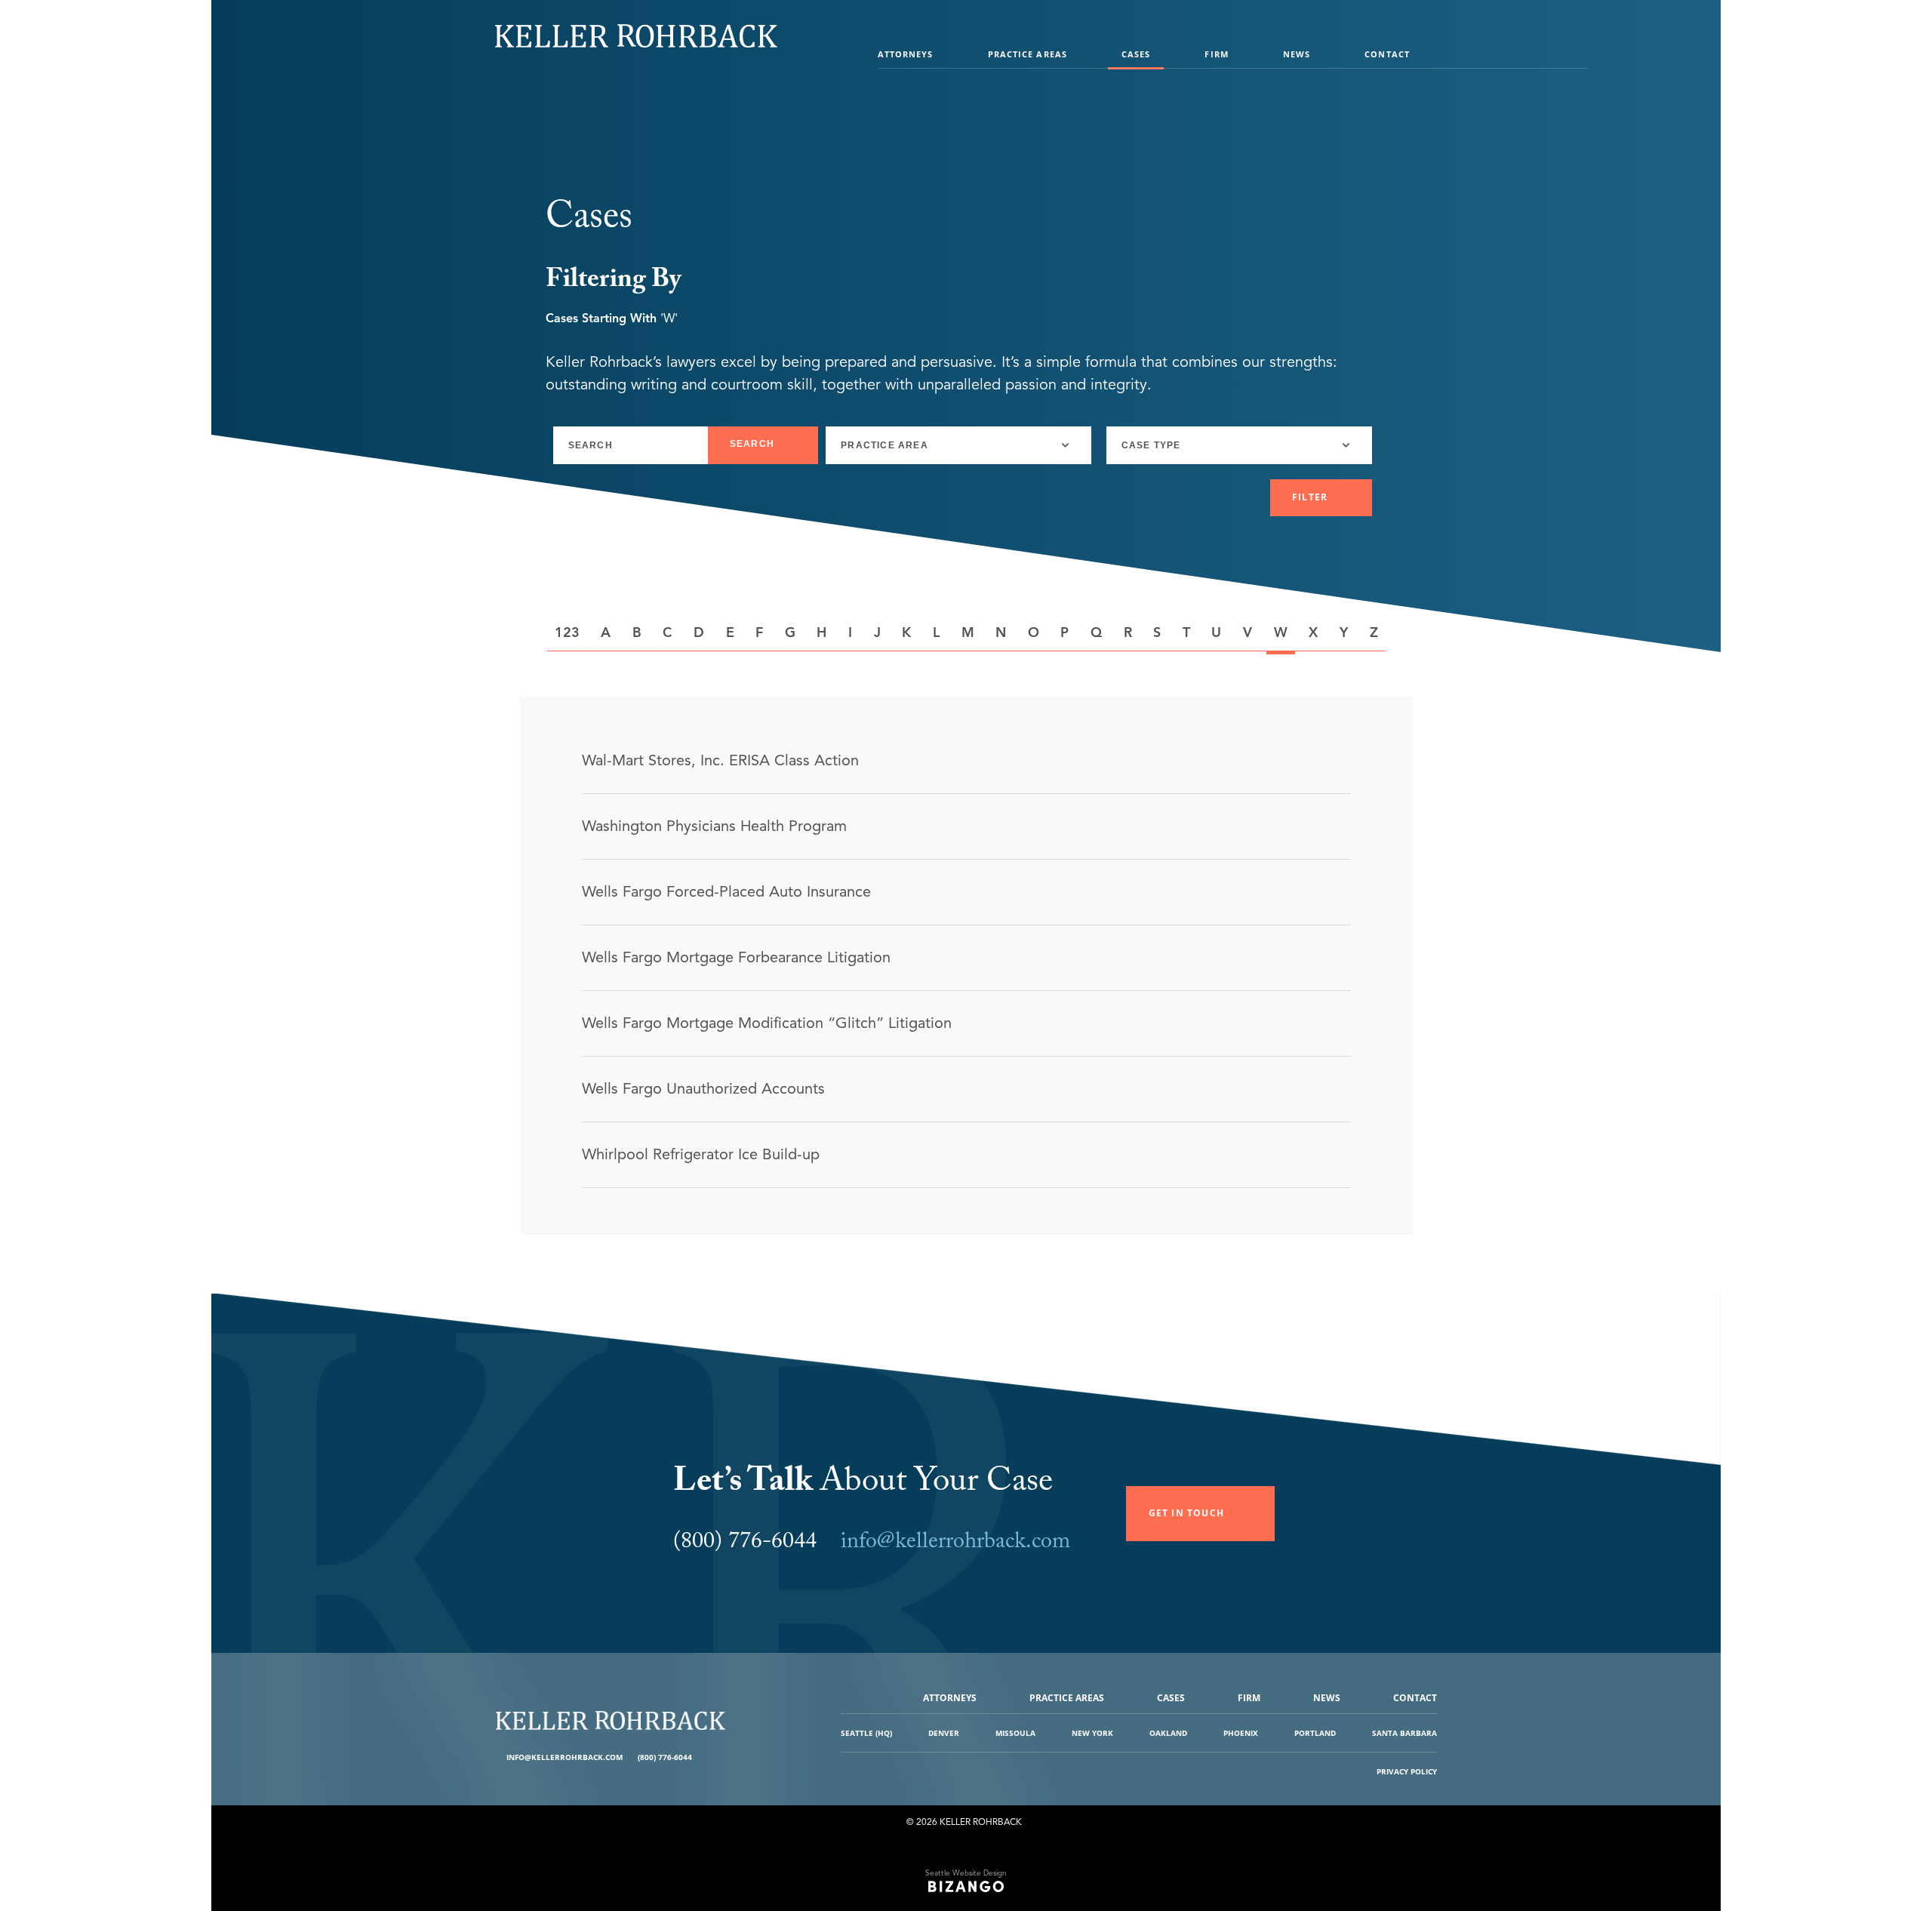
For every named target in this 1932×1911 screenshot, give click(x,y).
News (1297, 54)
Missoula (1015, 1733)
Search (752, 444)
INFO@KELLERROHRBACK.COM (565, 1757)
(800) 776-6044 (665, 1757)
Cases (1136, 54)
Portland (1315, 1733)
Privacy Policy (1407, 1771)
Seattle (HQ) (866, 1733)
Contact (1387, 54)
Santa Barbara (1404, 1733)
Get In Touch (1186, 1513)
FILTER (1310, 497)
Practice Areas (1028, 54)
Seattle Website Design (966, 1873)
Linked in (717, 1757)
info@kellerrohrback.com (955, 1544)
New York (1092, 1733)
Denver (944, 1733)
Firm (1216, 54)
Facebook (705, 1757)
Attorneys (906, 54)
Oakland (1168, 1733)
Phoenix (1241, 1733)
